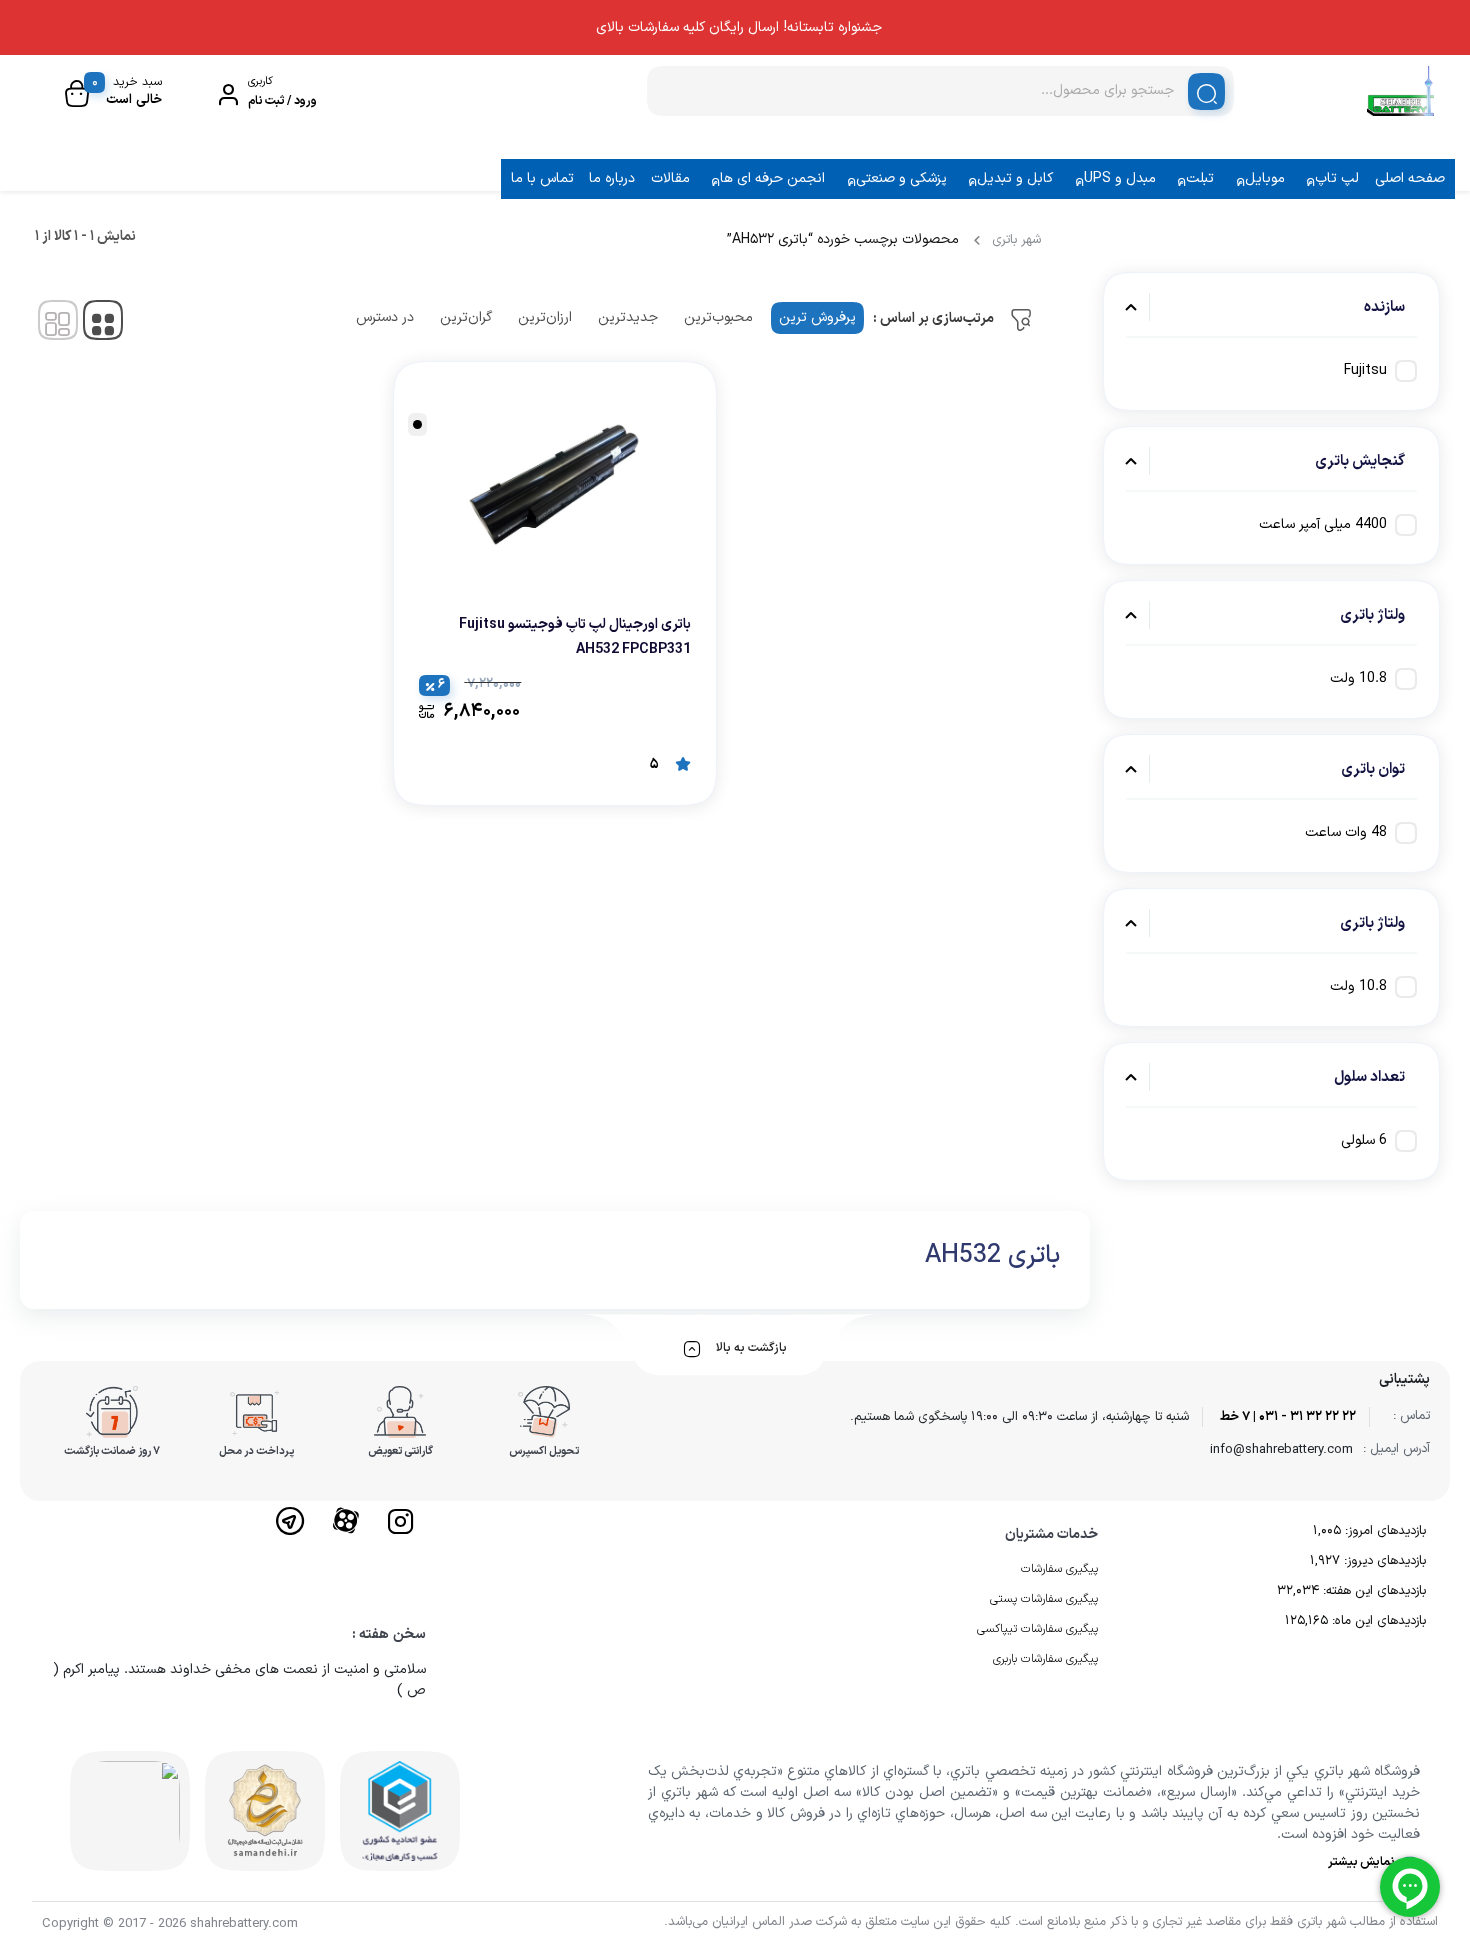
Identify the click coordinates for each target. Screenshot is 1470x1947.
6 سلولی (1364, 1140)
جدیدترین (628, 317)
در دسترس (385, 317)
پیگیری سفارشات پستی (1044, 1599)
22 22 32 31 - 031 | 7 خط (1288, 1417)
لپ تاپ (1337, 178)
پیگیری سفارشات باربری (1045, 1659)
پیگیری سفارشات (1059, 1569)
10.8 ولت (1358, 678)
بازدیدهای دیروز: (1383, 1561)
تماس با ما (542, 178)
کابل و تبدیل (1015, 178)
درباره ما (612, 178)
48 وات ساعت (1346, 832)
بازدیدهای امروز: (1383, 1531)
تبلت (1200, 178)
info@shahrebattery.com (1281, 1450)
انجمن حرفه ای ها (772, 178)
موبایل (1265, 178)
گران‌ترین (466, 317)
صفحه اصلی (1410, 178)
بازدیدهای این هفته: (1372, 1591)
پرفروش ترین (817, 317)
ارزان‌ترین (545, 317)
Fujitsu (1365, 370)
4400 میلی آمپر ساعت (1323, 524)
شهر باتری (1016, 240)
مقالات (670, 178)
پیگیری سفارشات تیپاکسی (1037, 1629)
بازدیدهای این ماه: (1377, 1621)
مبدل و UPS (1120, 178)
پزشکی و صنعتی (901, 178)
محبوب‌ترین (718, 317)
